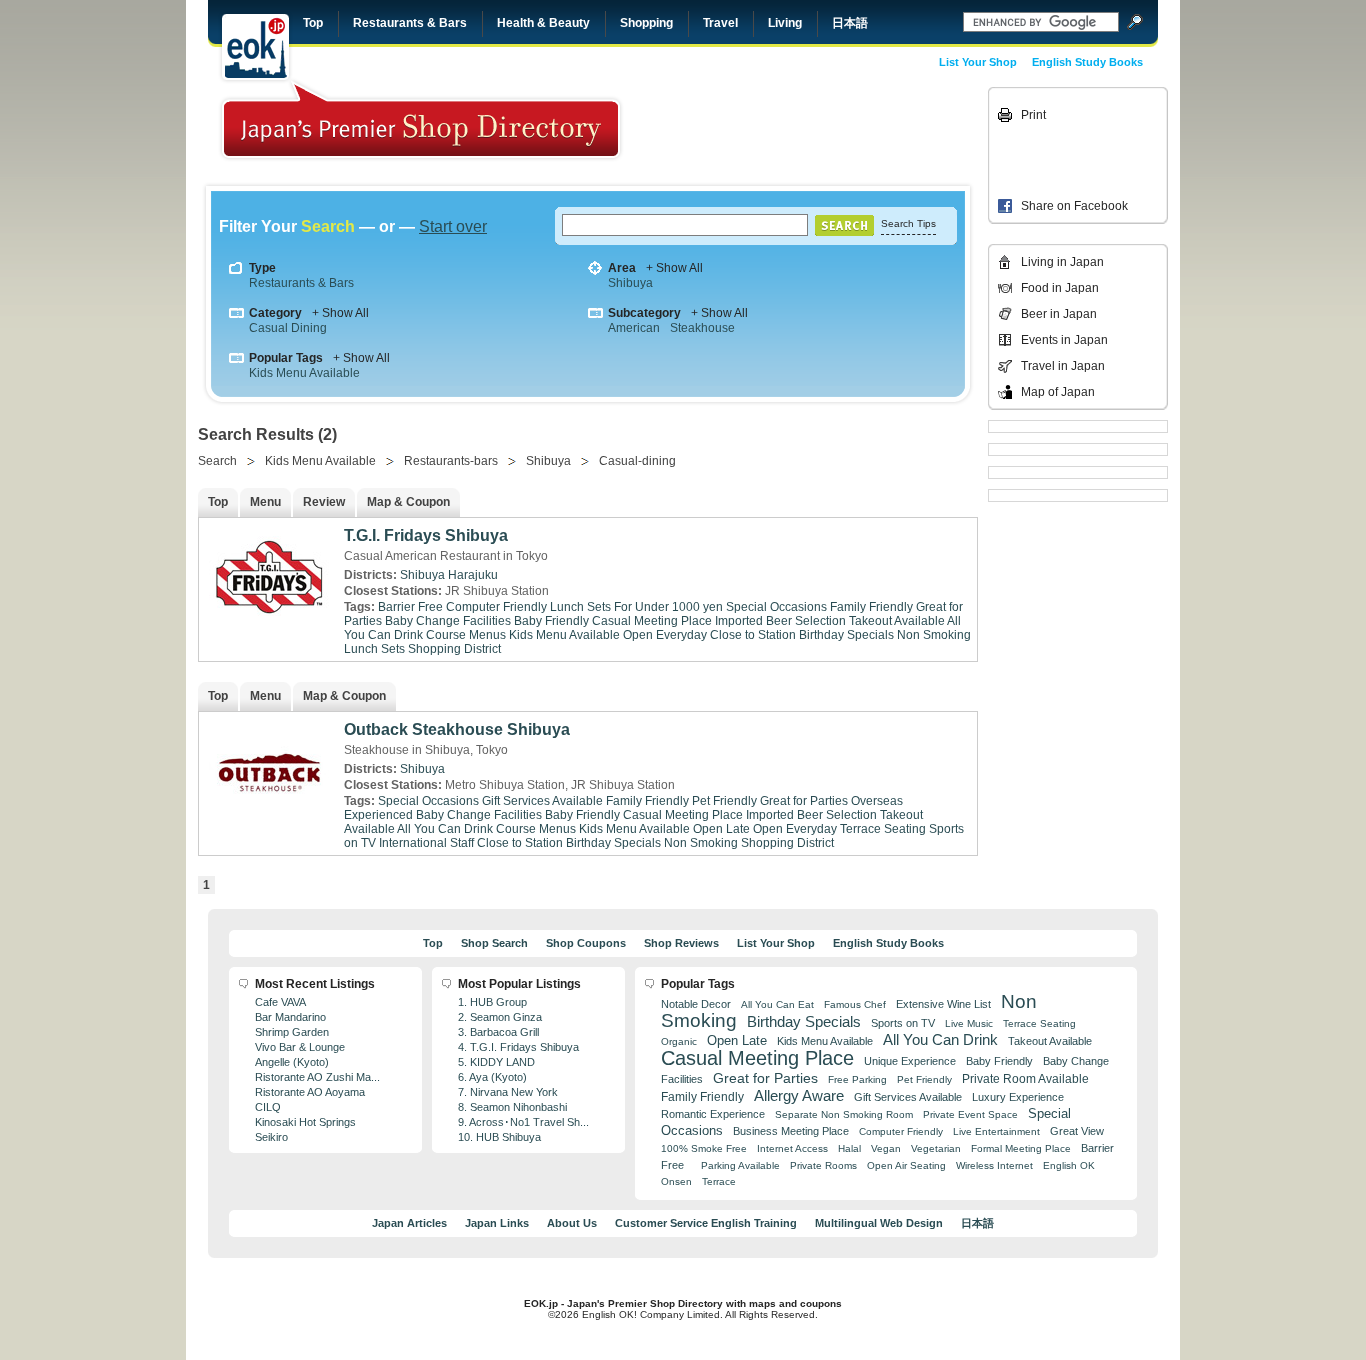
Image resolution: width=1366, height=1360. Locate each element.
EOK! (255, 47)
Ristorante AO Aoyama (310, 1092)
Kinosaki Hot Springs (305, 1122)
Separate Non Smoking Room (844, 1114)
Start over (453, 226)
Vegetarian (936, 1148)
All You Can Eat (777, 1004)
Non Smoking (934, 635)
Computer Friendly (496, 607)
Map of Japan (1058, 392)
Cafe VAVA (280, 1002)
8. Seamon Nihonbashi (512, 1107)
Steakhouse (702, 328)
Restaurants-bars (451, 461)
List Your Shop (978, 62)
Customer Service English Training (706, 1223)
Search (217, 461)
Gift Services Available (542, 801)
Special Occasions (776, 607)
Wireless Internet (994, 1165)
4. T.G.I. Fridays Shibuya (518, 1047)
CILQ (268, 1107)
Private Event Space (970, 1114)
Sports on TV (903, 1023)
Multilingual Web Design (879, 1223)
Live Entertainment (996, 1131)
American (634, 328)
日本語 (850, 23)
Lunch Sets (374, 649)
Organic (679, 1041)
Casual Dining (288, 328)
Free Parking (857, 1079)
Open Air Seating (906, 1165)
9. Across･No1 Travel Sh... (523, 1122)
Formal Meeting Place (1021, 1148)
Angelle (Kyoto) (292, 1062)
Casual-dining (637, 461)
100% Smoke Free (704, 1148)
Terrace (719, 1181)
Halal (849, 1148)
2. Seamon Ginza (500, 1017)
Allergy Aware (799, 1096)
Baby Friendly (551, 621)
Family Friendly (871, 607)
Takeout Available (897, 621)
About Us (572, 1223)
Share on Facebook (1074, 206)
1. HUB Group (492, 1002)
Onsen (676, 1181)
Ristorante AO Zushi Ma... (317, 1077)
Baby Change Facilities (448, 621)
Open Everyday (665, 635)
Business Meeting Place (791, 1131)
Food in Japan (1060, 288)
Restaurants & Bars (410, 23)
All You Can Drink (445, 829)
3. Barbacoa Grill (498, 1032)
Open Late (721, 829)
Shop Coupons (586, 943)
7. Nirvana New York (508, 1092)
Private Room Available (1025, 1079)
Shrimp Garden (292, 1032)
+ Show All (674, 268)
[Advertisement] (845, 132)
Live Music (969, 1023)
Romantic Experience (713, 1114)
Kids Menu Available (304, 373)
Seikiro (271, 1137)
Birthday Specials (846, 635)
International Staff (426, 843)
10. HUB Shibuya (499, 1137)
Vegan (886, 1148)
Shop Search (494, 943)
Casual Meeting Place (652, 621)
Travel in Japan (1063, 366)
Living (785, 23)
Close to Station (753, 635)
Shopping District (454, 649)
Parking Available (740, 1165)
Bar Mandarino (290, 1017)
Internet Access (792, 1148)
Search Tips (908, 223)
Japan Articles (409, 1223)
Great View (1077, 1131)
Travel (720, 23)
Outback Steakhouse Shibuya (457, 729)
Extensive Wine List (943, 1004)
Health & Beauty (543, 23)
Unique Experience (910, 1061)
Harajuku (473, 575)
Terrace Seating (883, 829)
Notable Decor (696, 1004)
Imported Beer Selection (780, 621)
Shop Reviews (681, 943)
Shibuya (630, 283)
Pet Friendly (724, 801)
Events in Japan (1064, 340)
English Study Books (1087, 62)
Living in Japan (1062, 262)
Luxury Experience (1018, 1097)
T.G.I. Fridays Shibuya (426, 535)
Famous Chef (855, 1004)
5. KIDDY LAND (496, 1062)
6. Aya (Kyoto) (492, 1077)
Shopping (646, 23)
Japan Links (497, 1223)
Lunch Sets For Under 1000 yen (636, 607)
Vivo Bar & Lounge (300, 1047)
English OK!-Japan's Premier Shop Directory (421, 119)
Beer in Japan (1059, 314)
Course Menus (466, 635)
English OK (1069, 1165)
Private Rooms (823, 1165)
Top (313, 23)
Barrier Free (410, 607)
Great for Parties (804, 801)
